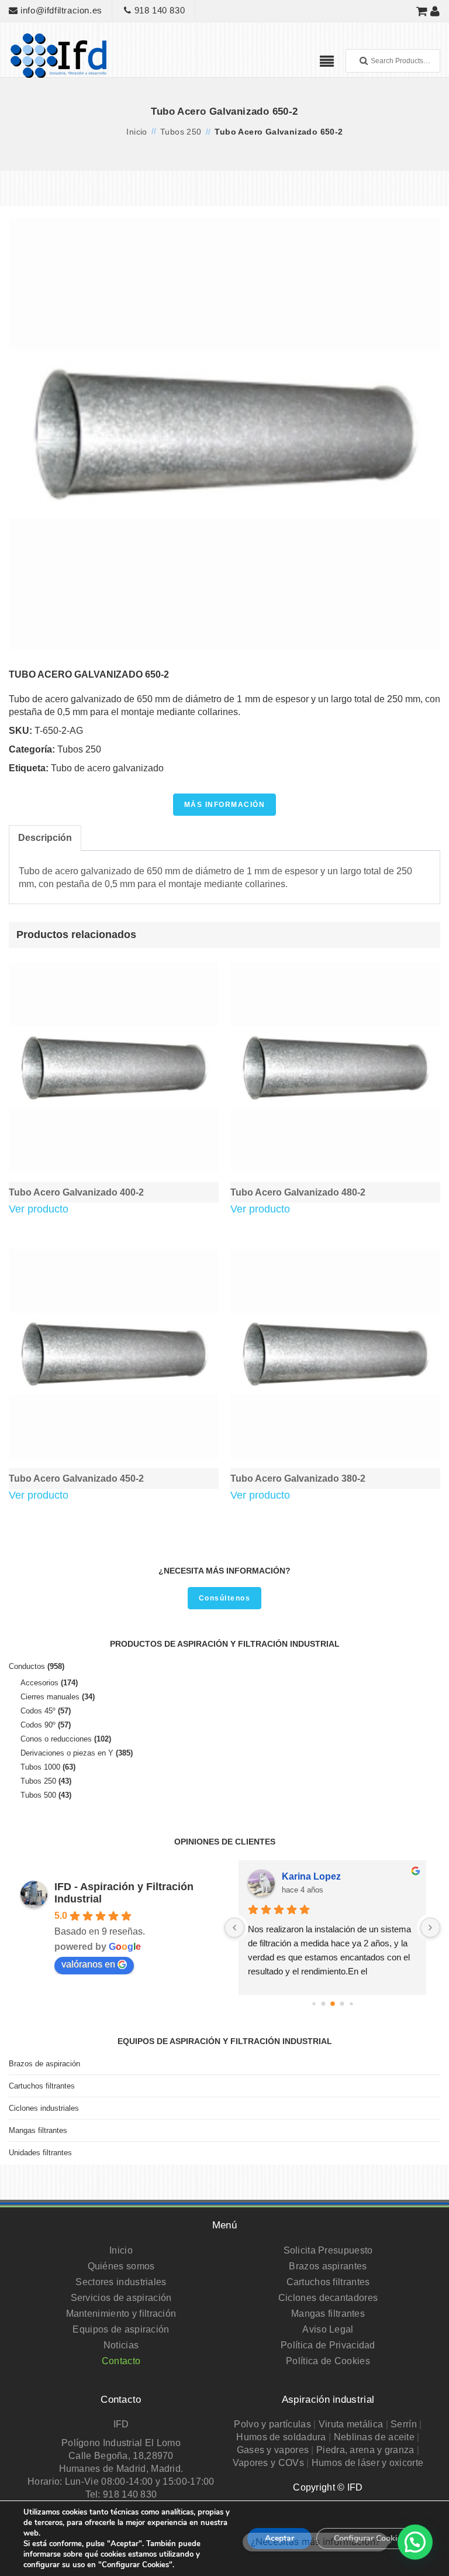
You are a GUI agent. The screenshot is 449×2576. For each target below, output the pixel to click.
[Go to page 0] (314, 2003)
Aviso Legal (328, 2329)
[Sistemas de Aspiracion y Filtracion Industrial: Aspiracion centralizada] (58, 55)
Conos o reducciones (56, 1739)
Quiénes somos (121, 2266)
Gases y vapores (273, 2450)
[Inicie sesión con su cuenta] (435, 11)
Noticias (121, 2345)
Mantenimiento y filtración (121, 2314)
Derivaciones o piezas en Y (67, 1753)
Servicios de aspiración (121, 2298)
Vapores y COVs (268, 2463)
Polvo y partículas (272, 2424)
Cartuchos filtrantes (42, 2086)
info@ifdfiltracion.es (60, 10)
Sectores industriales (121, 2282)
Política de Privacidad (328, 2345)
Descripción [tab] (45, 838)
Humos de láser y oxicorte (368, 2463)
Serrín (404, 2424)
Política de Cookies (328, 2361)
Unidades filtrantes (40, 2153)
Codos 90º (38, 1725)
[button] (415, 2542)
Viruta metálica (351, 2424)
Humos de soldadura (281, 2437)
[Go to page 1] (323, 2003)
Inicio (137, 132)
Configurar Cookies (370, 2538)
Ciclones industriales (44, 2108)
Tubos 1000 (40, 1767)
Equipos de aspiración (121, 2329)
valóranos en (88, 1964)
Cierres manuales (50, 1697)
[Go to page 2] (333, 2004)
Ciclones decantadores (328, 2298)
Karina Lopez (311, 1876)
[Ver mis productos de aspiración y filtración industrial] (422, 11)
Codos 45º (38, 1711)
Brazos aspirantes (328, 2266)
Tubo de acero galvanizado (107, 768)
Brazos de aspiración (44, 2064)
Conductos (27, 1666)
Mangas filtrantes (38, 2130)
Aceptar (279, 2538)
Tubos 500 (38, 1795)
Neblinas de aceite (374, 2437)
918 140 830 (158, 10)
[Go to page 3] (342, 2003)
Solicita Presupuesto (328, 2250)
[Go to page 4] (351, 2003)
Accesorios (39, 1683)
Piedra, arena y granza (365, 2450)
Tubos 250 (181, 132)
